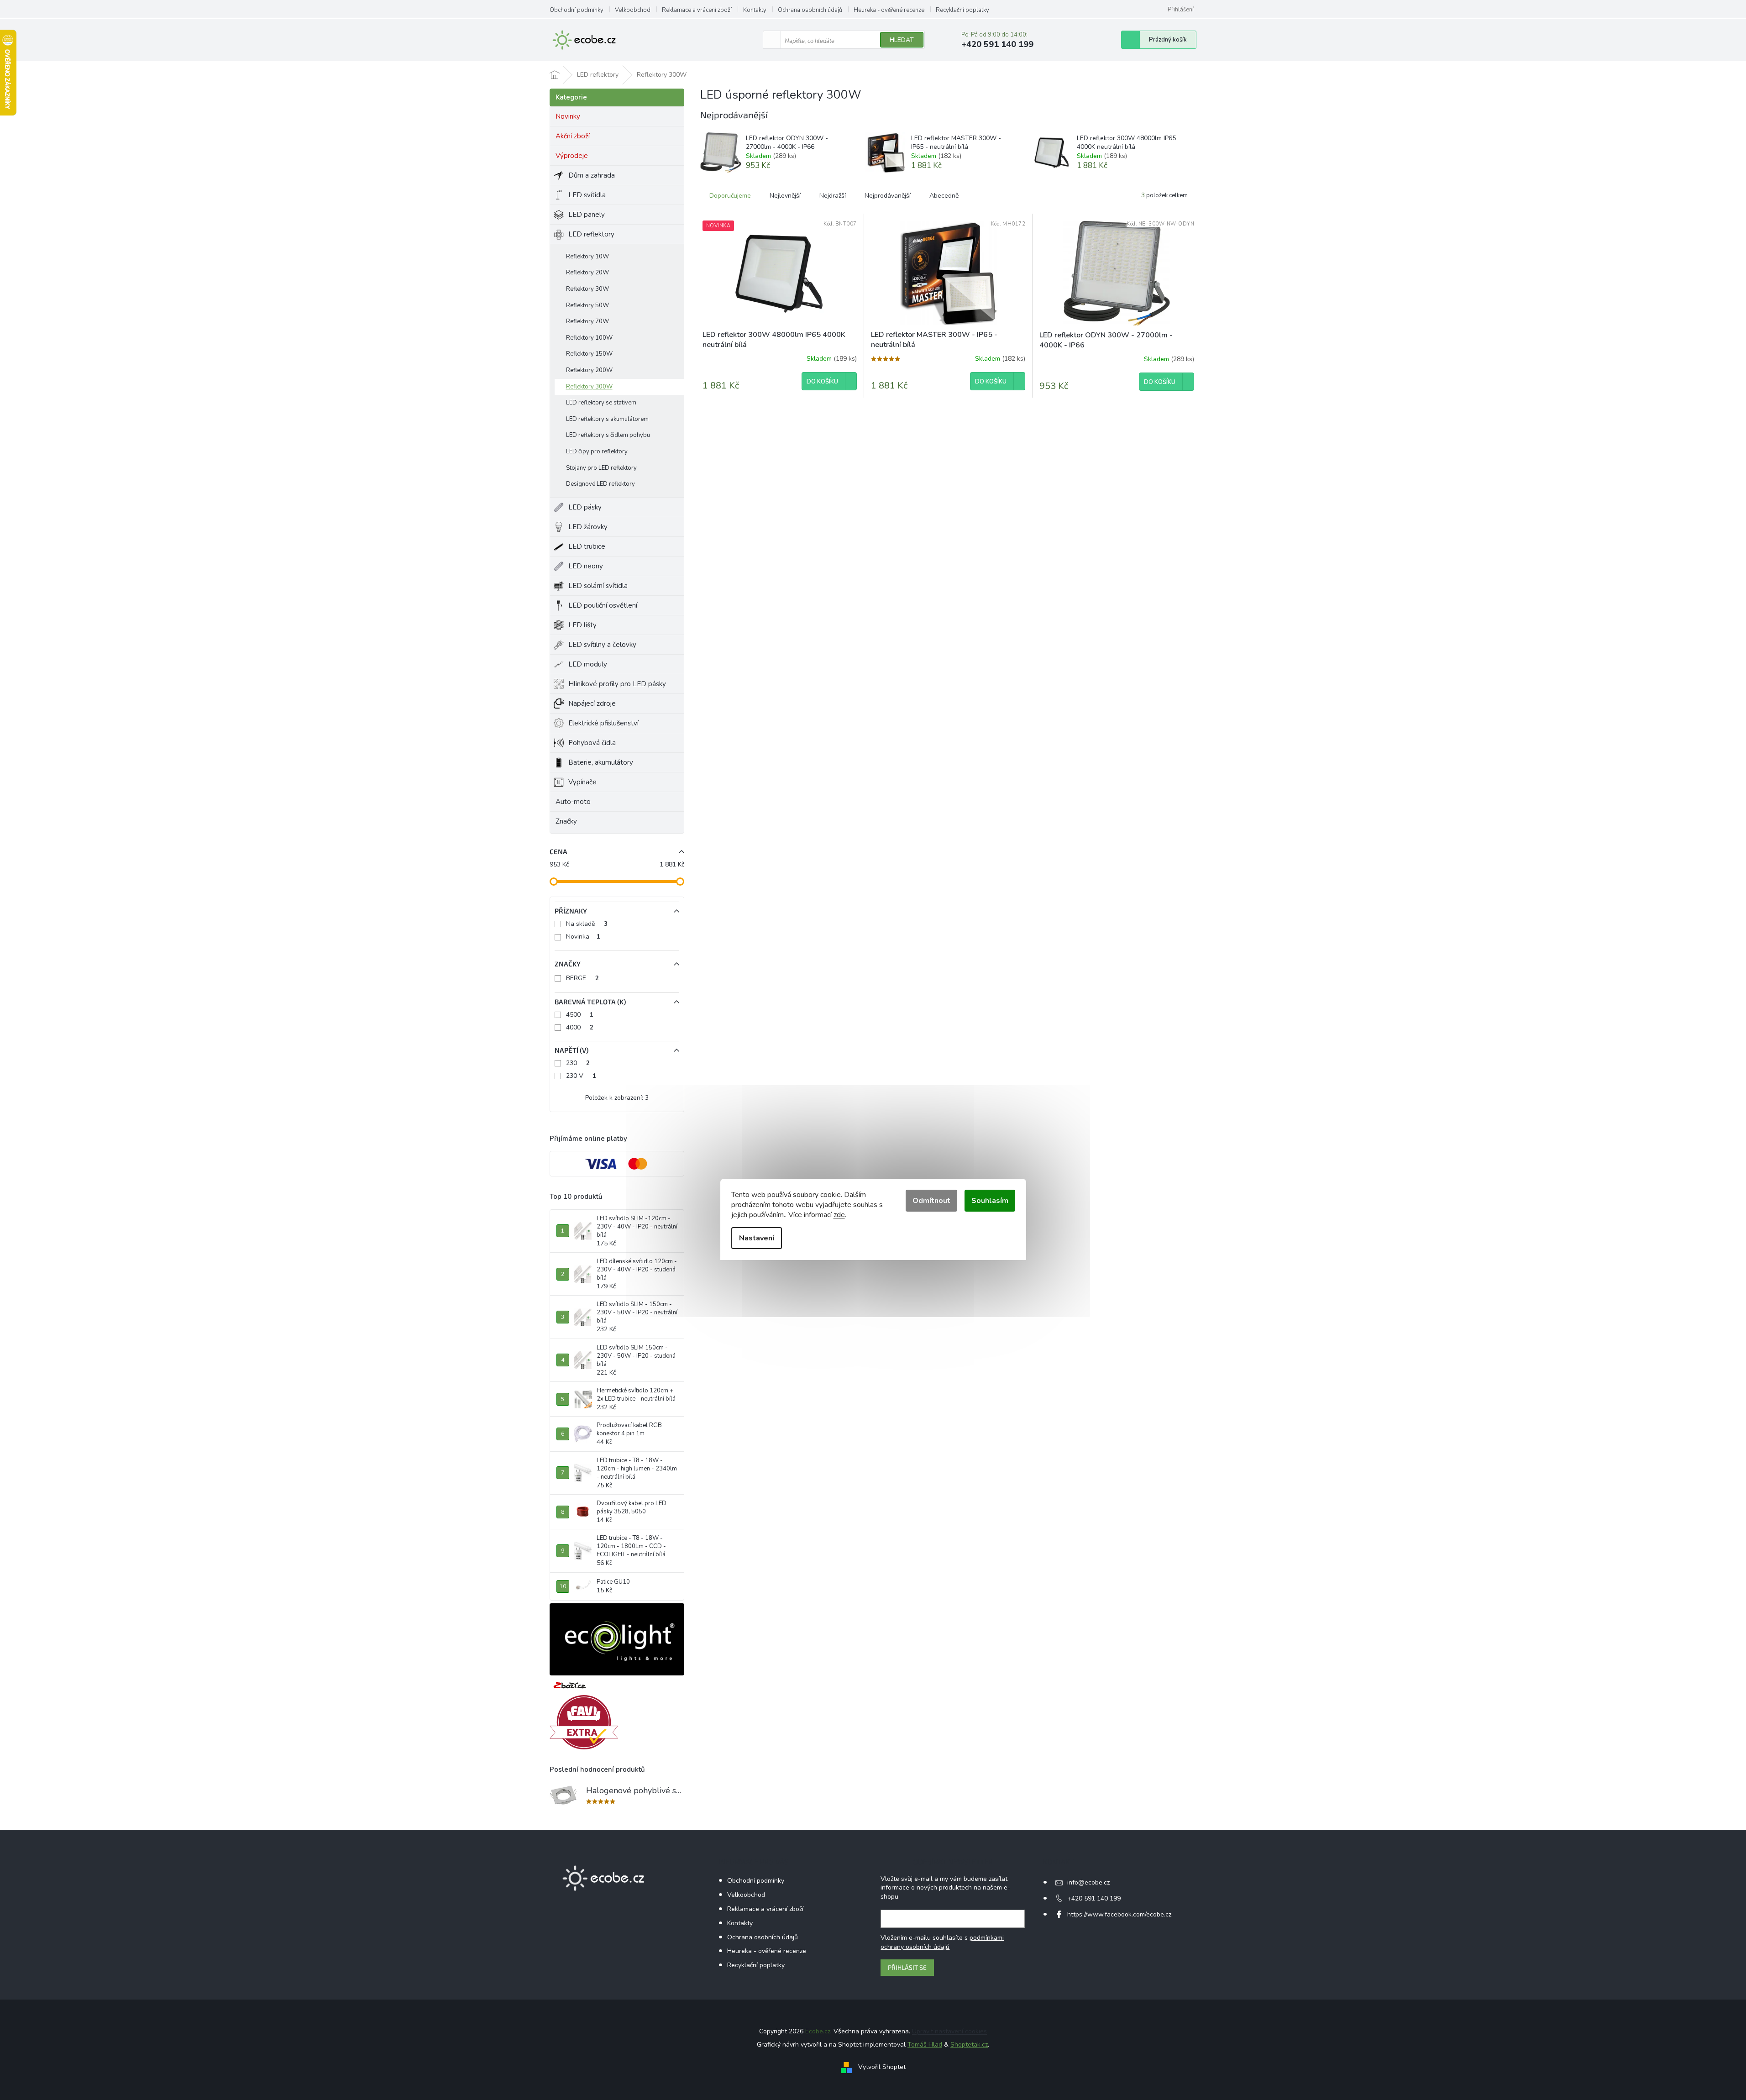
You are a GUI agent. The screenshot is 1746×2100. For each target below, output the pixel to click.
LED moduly (588, 664)
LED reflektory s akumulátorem (607, 419)
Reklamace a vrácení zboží (697, 10)
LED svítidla (587, 195)
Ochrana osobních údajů (810, 10)
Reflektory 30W (587, 289)
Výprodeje (572, 156)
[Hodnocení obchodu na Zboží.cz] (570, 1685)
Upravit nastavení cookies (949, 2031)
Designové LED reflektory (600, 484)
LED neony (586, 566)
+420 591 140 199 (1094, 1898)
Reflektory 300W (589, 387)
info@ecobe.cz (1088, 1882)
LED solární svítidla (598, 586)
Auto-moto (573, 802)
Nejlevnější (785, 196)
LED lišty (582, 625)
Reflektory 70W (587, 321)
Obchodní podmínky (577, 10)
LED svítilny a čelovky (602, 645)
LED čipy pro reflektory (597, 451)
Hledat (902, 40)
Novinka (583, 937)
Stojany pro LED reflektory (601, 468)
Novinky (568, 116)
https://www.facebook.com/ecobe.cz (1119, 1914)
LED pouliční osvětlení (603, 605)
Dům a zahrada (592, 175)
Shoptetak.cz (969, 2045)
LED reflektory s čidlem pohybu (608, 435)
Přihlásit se (907, 1967)
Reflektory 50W (587, 305)
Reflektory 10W (587, 257)
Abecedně (944, 196)
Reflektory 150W (589, 354)
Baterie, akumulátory (601, 762)
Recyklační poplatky (962, 10)
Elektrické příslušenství (603, 723)
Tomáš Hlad (925, 2045)
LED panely (587, 215)
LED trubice (587, 546)
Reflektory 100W (589, 338)
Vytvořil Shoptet (882, 2067)
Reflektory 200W (589, 370)
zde (839, 1215)
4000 (580, 1027)
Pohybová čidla (592, 743)
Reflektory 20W (587, 273)
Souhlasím (990, 1201)
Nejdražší (833, 196)
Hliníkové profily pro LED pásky (617, 684)
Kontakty (755, 10)
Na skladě (587, 924)
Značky (566, 821)
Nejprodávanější (888, 196)
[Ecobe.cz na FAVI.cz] (584, 1722)
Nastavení (757, 1238)
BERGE (582, 978)
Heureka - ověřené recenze (889, 10)
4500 (580, 1015)
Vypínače (582, 782)
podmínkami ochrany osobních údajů (942, 1942)
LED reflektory (591, 234)
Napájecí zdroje (592, 703)
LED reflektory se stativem (601, 403)
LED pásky (585, 507)
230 (578, 1063)
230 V (581, 1076)
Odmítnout (931, 1201)
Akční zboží (573, 136)
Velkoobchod (633, 10)
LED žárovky (588, 527)
